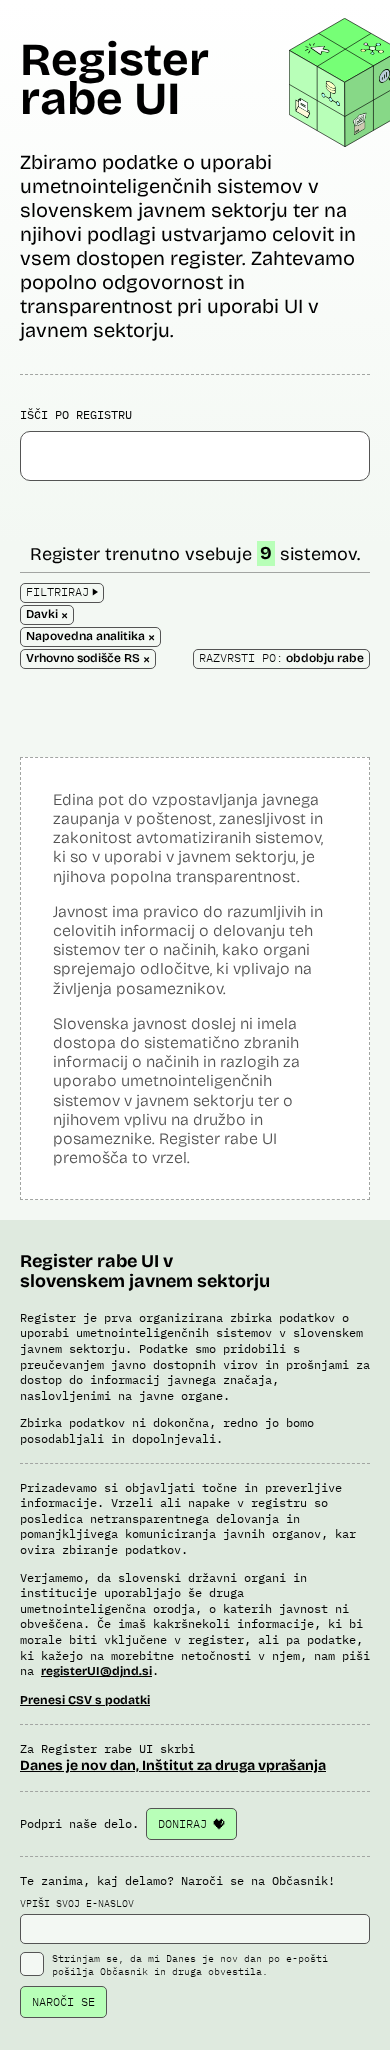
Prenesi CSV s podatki (85, 1700)
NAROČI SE (63, 2001)
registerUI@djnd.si (96, 1671)
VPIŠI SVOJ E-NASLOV (77, 1903)
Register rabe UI (114, 79)
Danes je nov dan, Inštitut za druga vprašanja (173, 1765)
